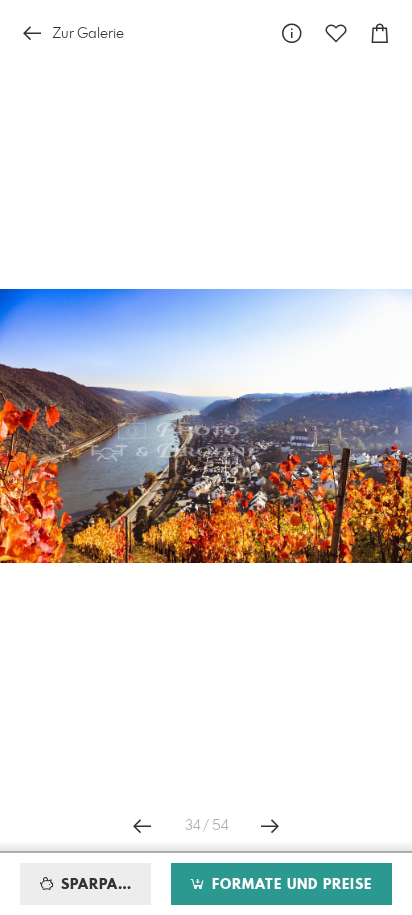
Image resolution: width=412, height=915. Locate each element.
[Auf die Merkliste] (336, 33)
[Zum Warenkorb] (380, 33)
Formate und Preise (289, 885)
